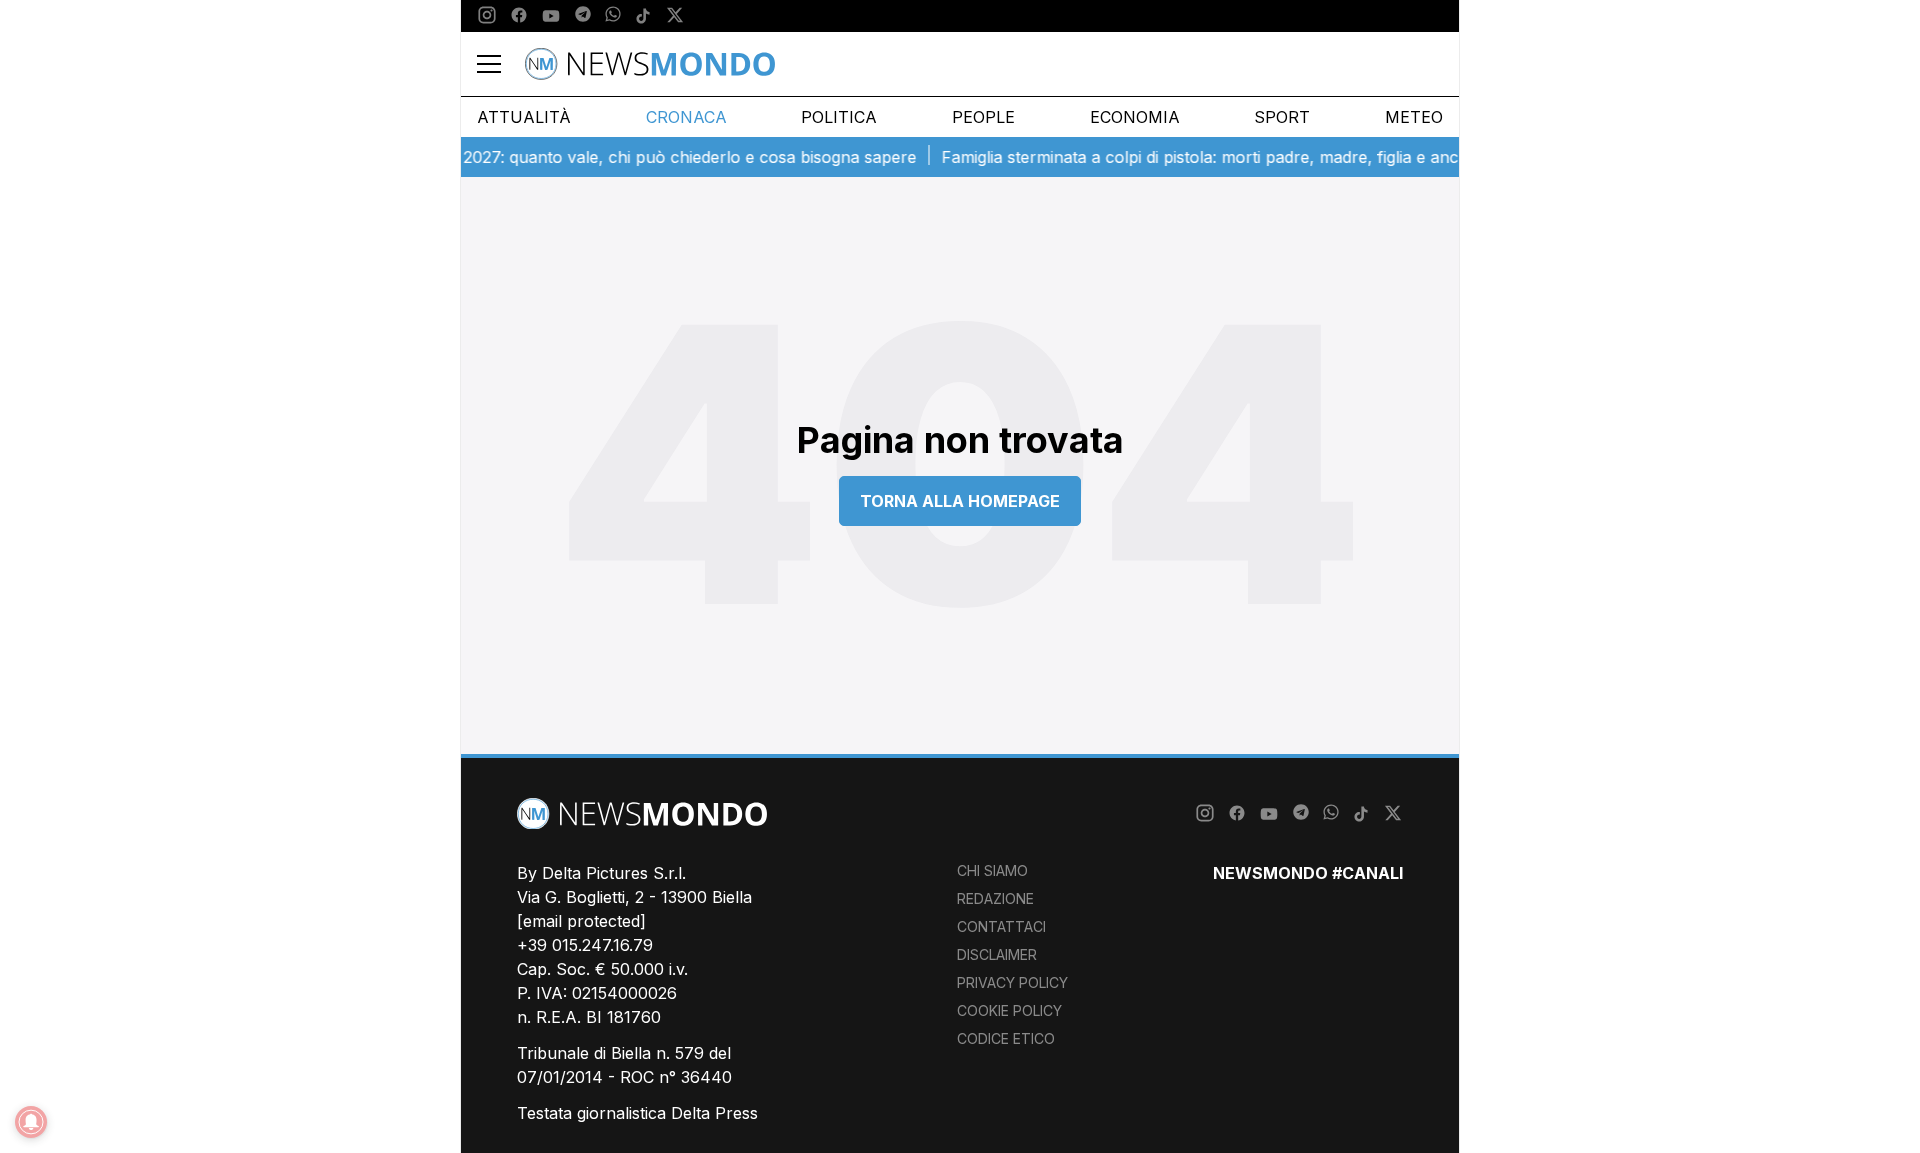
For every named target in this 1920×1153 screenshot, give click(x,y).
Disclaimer (997, 954)
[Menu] (501, 64)
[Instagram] (487, 16)
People (983, 117)
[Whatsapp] (613, 16)
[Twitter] (675, 16)
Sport (1282, 117)
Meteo (1414, 117)
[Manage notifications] (31, 1122)
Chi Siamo (992, 870)
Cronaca (686, 117)
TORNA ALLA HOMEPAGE (960, 501)
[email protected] (581, 921)
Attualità (524, 117)
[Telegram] (583, 16)
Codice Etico (1006, 1038)
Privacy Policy (1012, 982)
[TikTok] (643, 16)
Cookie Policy (1009, 1010)
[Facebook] (519, 16)
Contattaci (1001, 926)
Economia (1135, 117)
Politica (839, 117)
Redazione (995, 898)
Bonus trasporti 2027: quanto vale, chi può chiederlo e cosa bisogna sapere (611, 157)
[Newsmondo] (650, 64)
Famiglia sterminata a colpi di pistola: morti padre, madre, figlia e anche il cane (1219, 157)
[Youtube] (551, 16)
